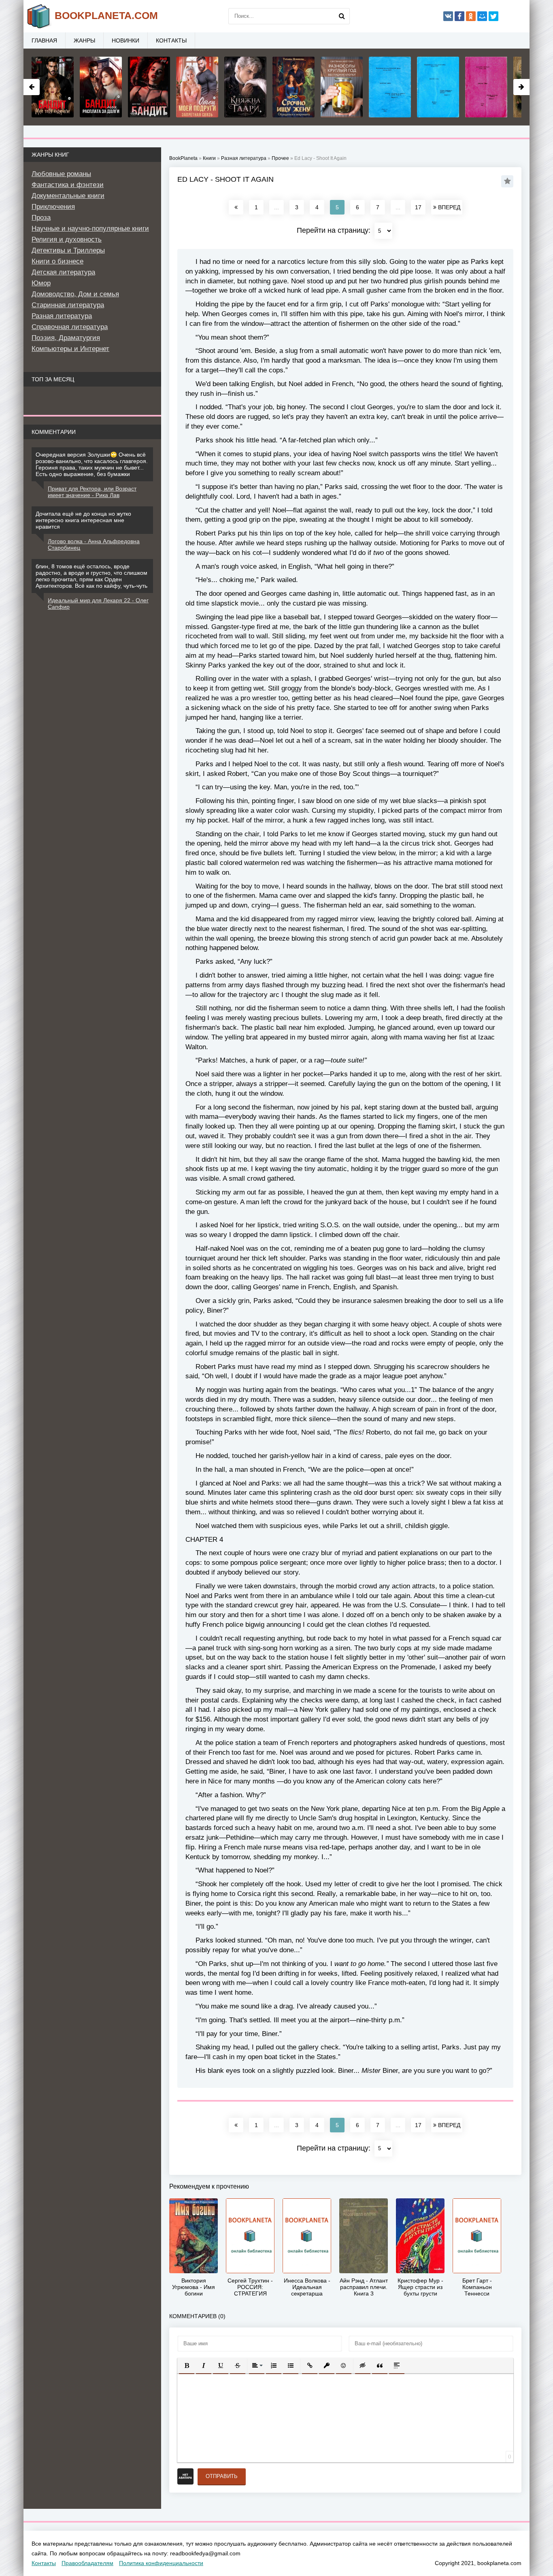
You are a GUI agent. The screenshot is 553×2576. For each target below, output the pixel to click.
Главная (44, 40)
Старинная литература (68, 305)
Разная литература (62, 316)
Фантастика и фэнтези (68, 185)
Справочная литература (70, 327)
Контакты (171, 40)
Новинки (125, 40)
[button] (187, 2366)
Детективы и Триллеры (68, 250)
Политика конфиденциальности (161, 2563)
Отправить (222, 2476)
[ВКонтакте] (448, 16)
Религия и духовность (67, 239)
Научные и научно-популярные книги (90, 228)
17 (418, 207)
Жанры (84, 40)
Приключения (53, 207)
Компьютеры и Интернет (70, 349)
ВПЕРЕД (448, 207)
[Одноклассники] (471, 16)
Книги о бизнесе (57, 261)
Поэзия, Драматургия (66, 338)
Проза (41, 218)
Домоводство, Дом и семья (75, 294)
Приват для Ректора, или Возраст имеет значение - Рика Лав (92, 492)
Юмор (41, 283)
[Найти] (342, 16)
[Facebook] (459, 16)
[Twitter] (493, 16)
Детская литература (63, 272)
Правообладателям (87, 2563)
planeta (106, 15)
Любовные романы (61, 174)
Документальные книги (68, 196)
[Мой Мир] (482, 16)
